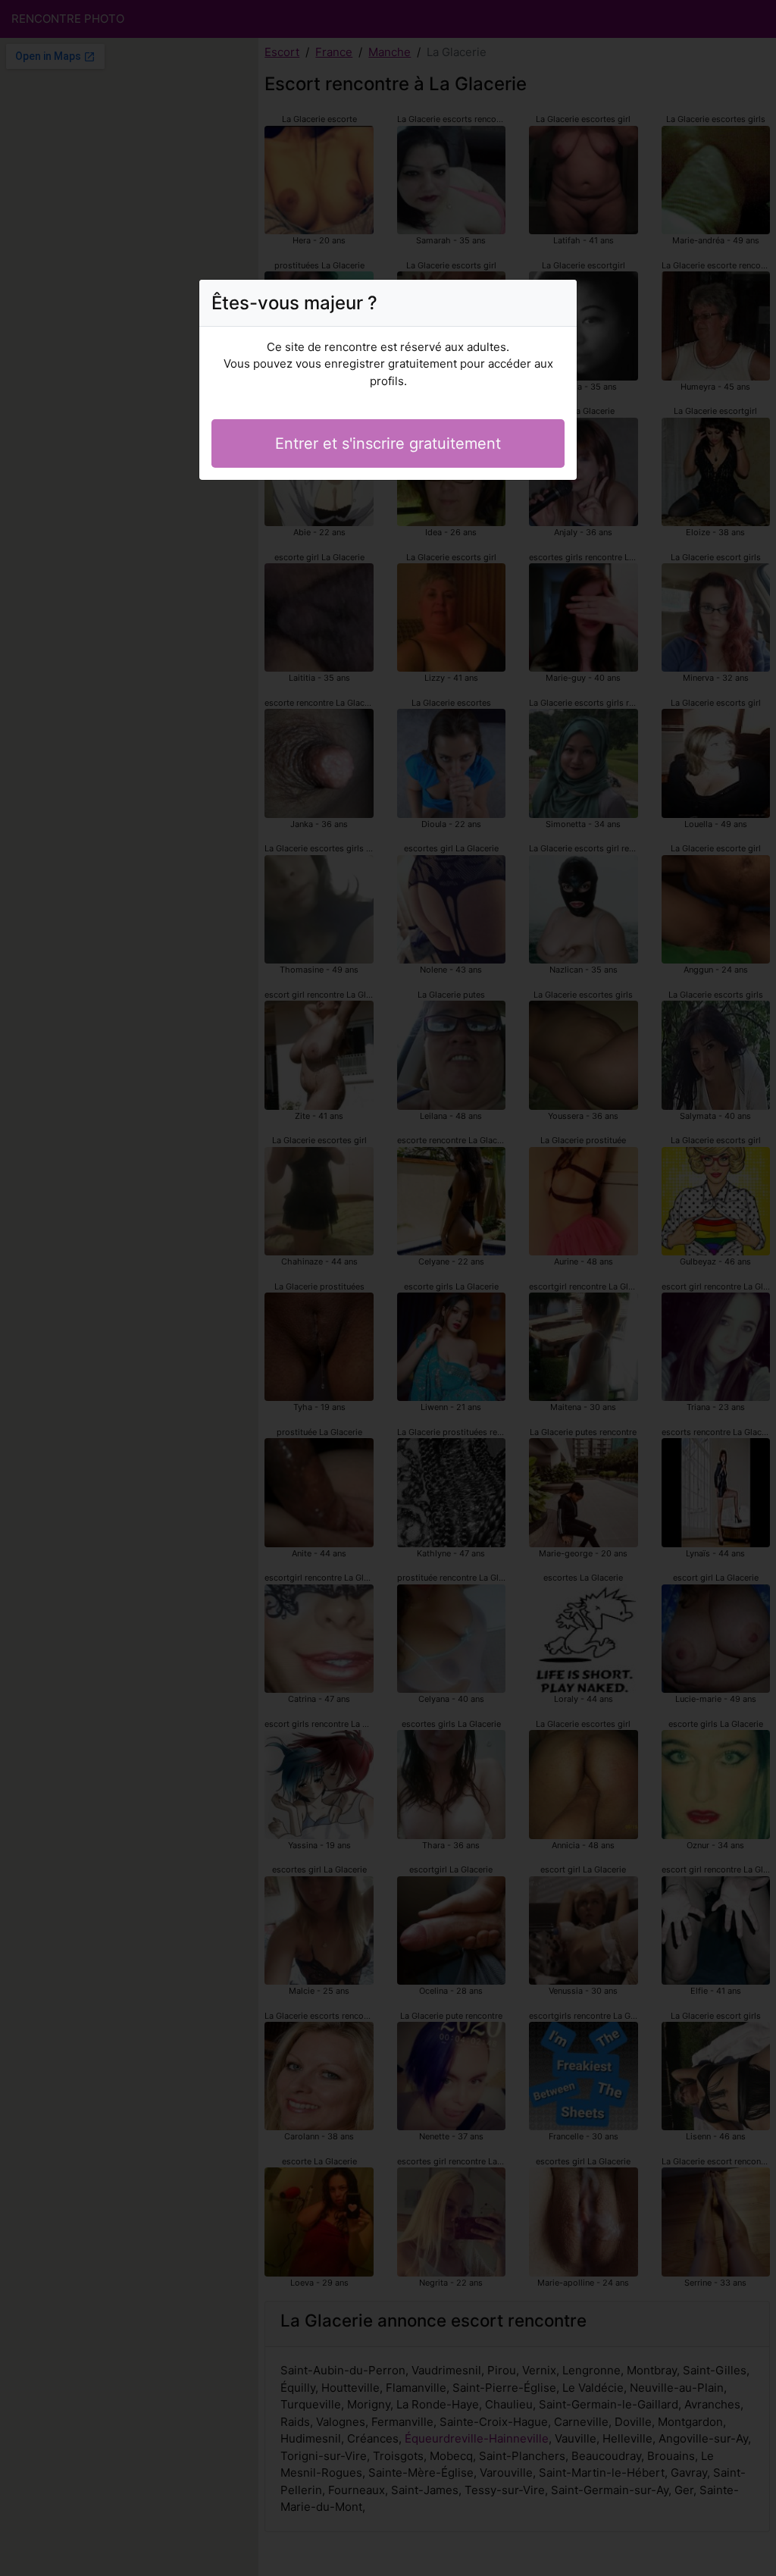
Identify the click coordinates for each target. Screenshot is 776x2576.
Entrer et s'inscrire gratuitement (388, 443)
